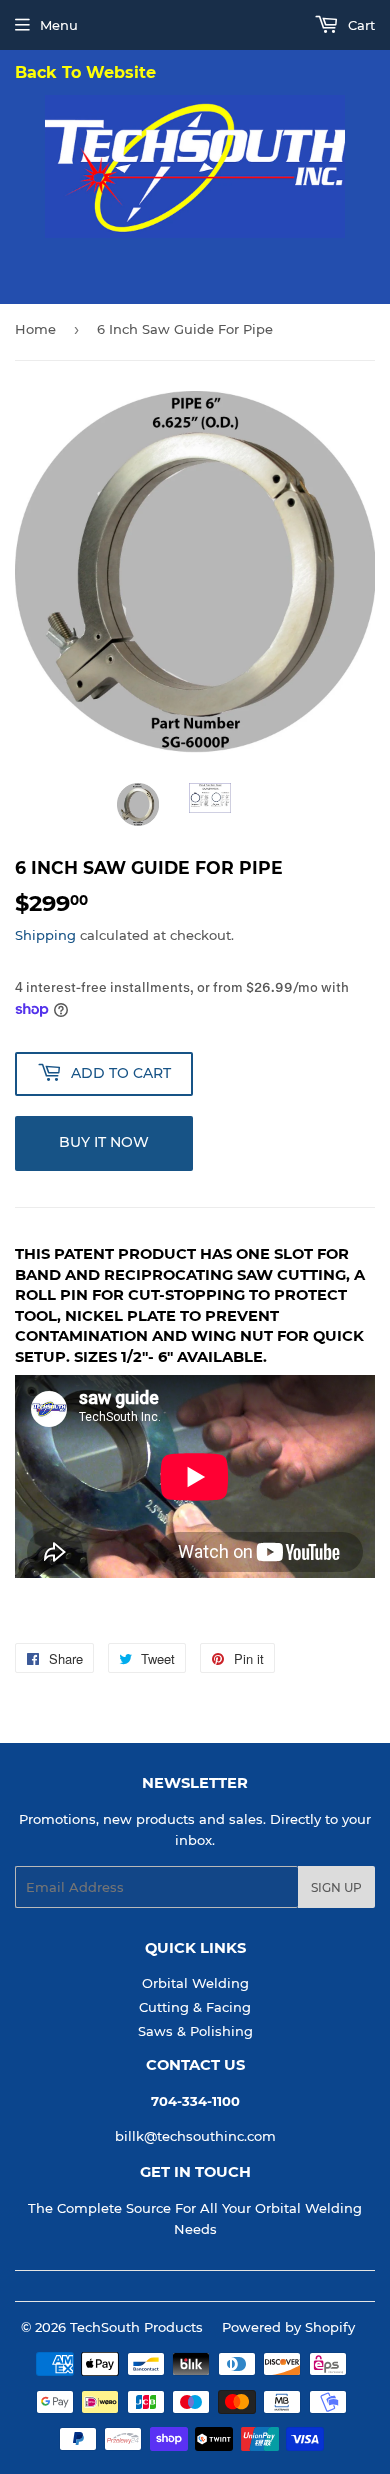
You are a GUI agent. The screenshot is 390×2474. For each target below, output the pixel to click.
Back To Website (85, 73)
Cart (359, 25)
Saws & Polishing (195, 2031)
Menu (59, 25)
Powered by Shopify (288, 2327)
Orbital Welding (195, 1983)
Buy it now (104, 1142)
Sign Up (336, 1887)
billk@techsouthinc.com (195, 2136)
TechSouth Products (136, 2327)
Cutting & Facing (195, 2007)
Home (35, 329)
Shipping (45, 935)
